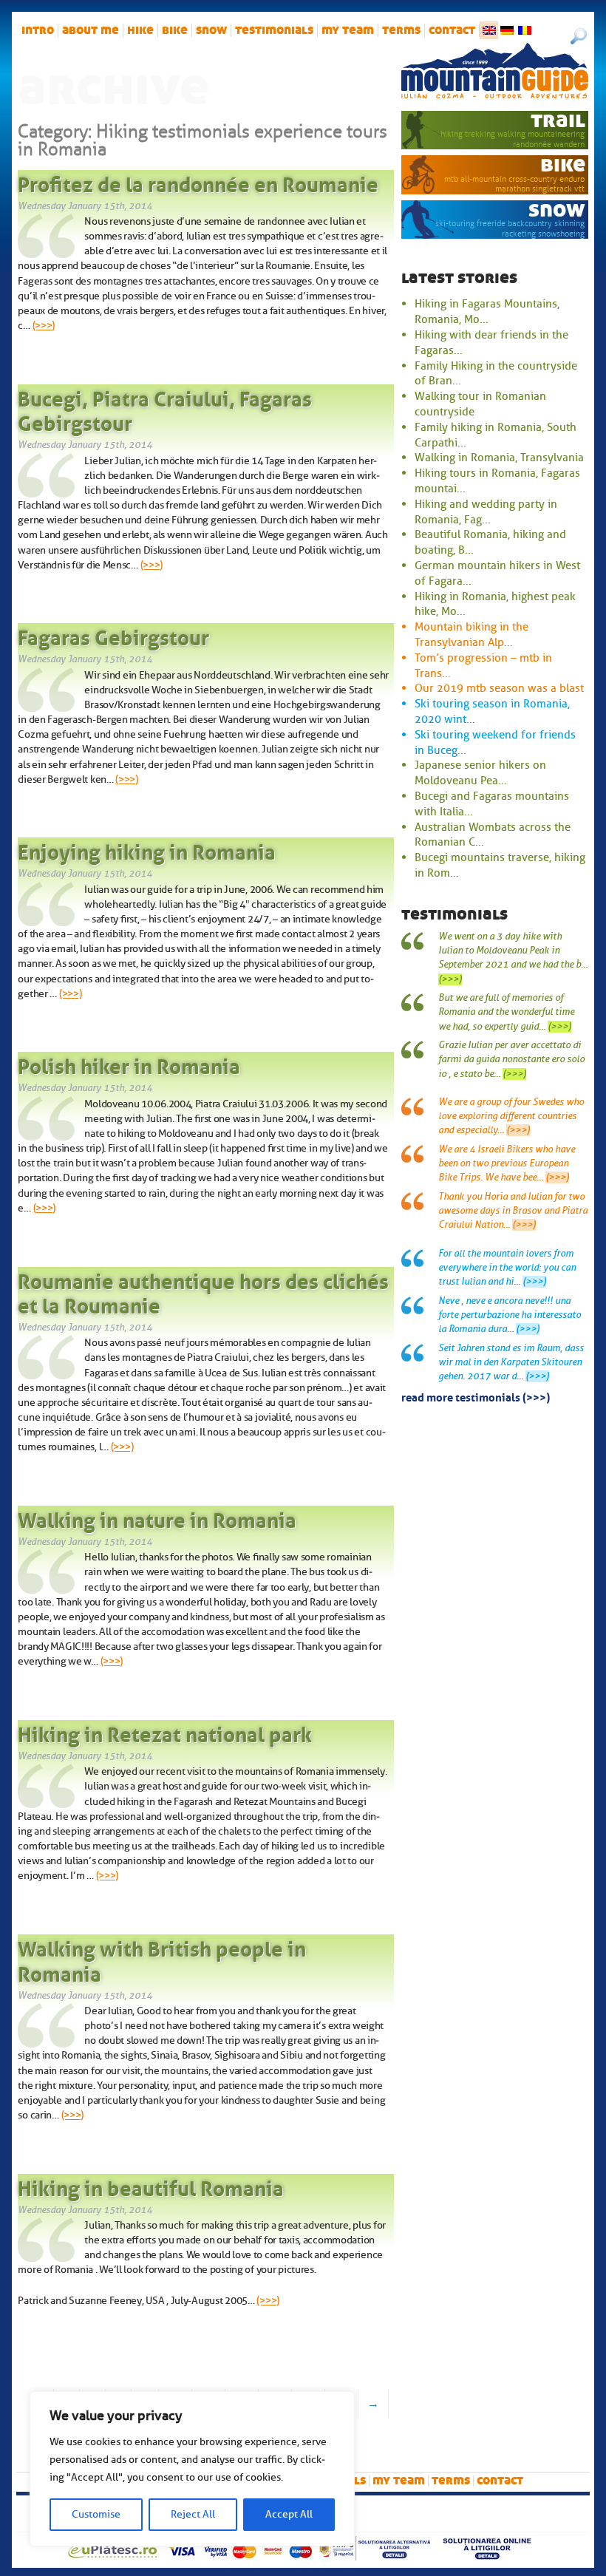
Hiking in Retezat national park (165, 1732)
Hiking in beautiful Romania (151, 2186)
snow (211, 30)
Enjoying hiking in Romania (147, 849)
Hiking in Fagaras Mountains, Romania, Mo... (487, 312)
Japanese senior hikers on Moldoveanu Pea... (480, 773)
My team (348, 30)
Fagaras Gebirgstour (113, 635)
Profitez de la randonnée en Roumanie (198, 182)
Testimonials (274, 30)
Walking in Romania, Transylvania (499, 458)
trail (558, 120)
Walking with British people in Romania (162, 1959)
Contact (452, 30)
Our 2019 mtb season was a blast (499, 688)
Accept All (289, 2514)
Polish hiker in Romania (129, 1064)
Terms (401, 30)
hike (140, 30)
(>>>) (44, 325)
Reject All (193, 2514)
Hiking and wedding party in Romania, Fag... (486, 512)
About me (91, 30)
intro (38, 30)
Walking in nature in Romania (157, 1518)
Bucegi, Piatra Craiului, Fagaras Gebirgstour (165, 409)
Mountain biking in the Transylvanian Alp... (471, 635)
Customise (96, 2514)
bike (175, 30)
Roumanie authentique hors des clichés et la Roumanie (203, 1291)
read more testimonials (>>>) (476, 1396)
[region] (192, 2469)
